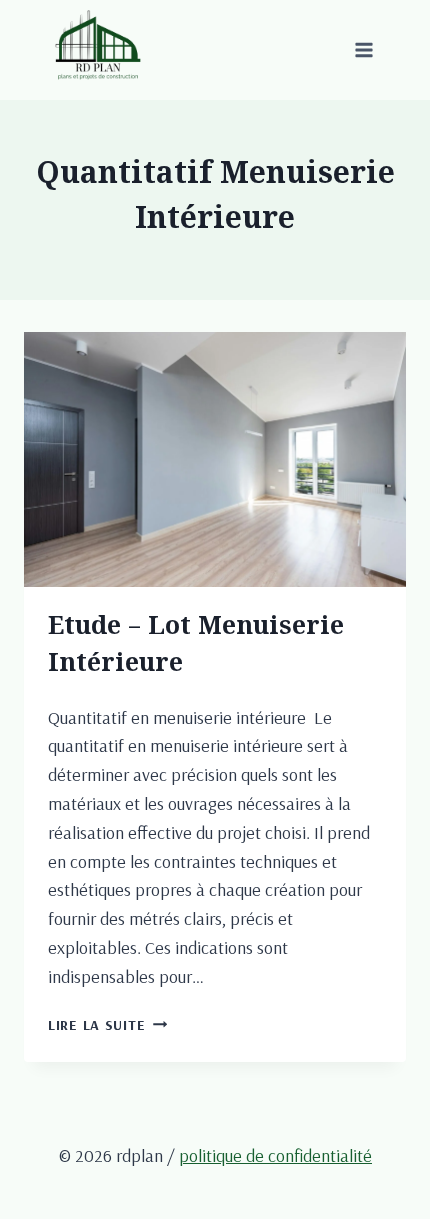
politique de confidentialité (275, 1155)
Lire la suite (107, 1025)
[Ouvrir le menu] (363, 49)
